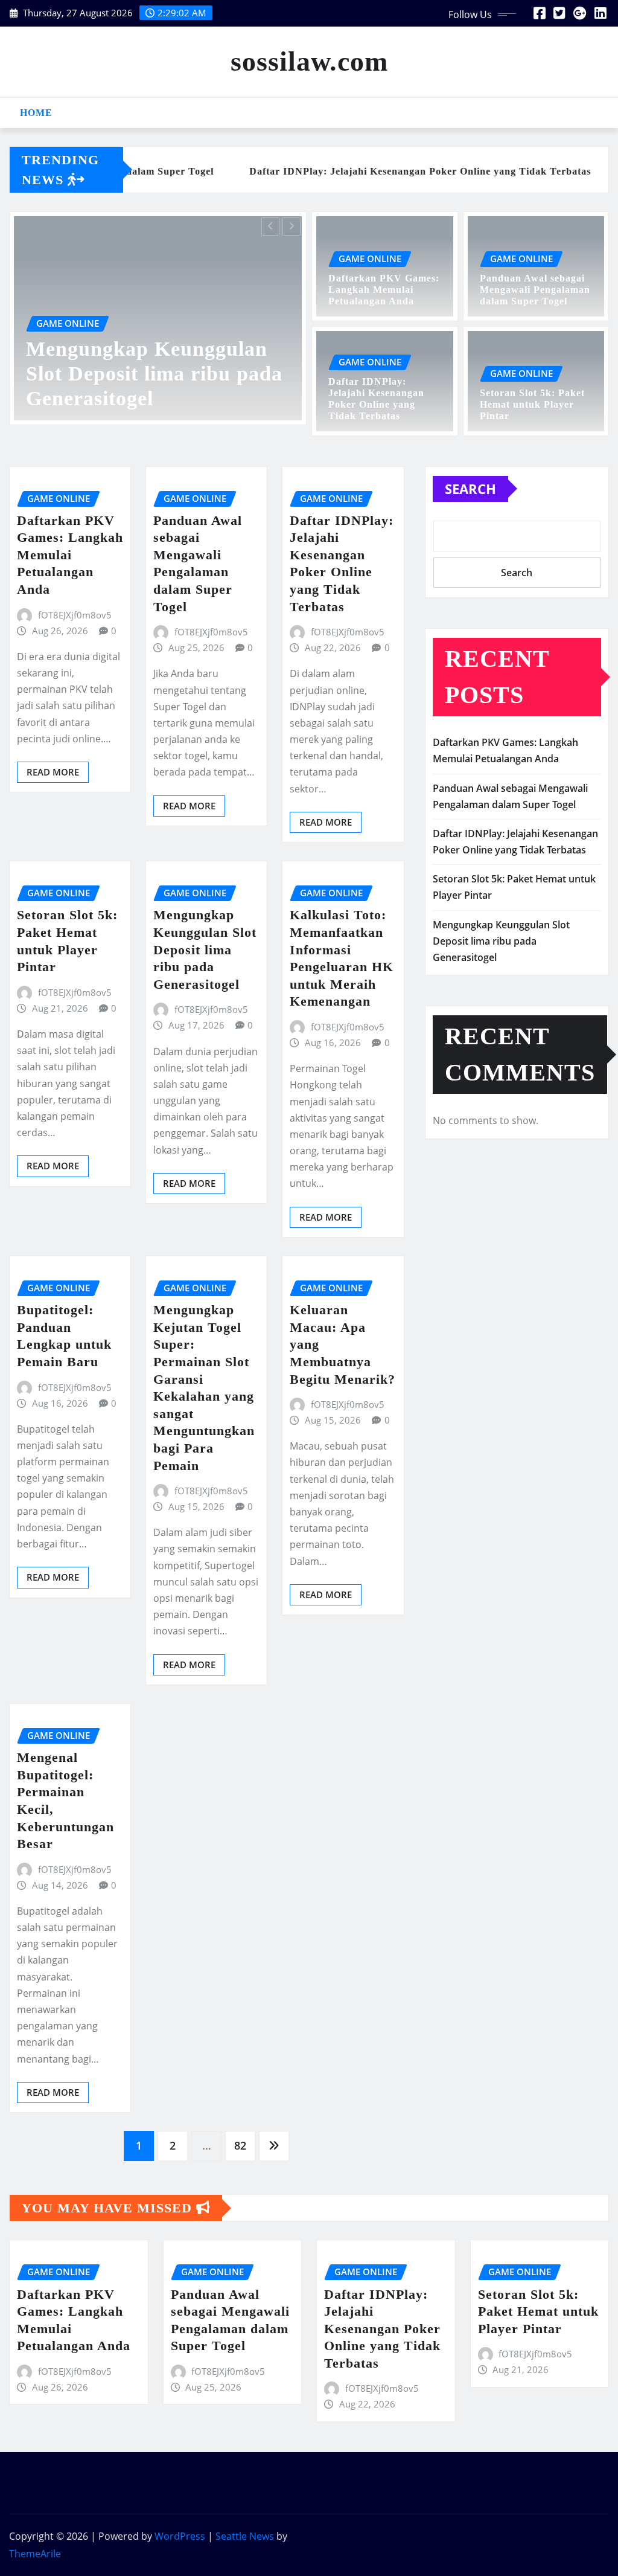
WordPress (180, 2536)
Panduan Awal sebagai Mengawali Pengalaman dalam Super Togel (535, 290)
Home (36, 113)
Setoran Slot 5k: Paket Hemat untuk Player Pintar (532, 404)
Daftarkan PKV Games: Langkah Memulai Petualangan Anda (142, 374)
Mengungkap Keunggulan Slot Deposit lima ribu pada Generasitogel (205, 949)
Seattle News (245, 2536)
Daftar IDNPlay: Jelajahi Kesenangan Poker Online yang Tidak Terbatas (382, 2329)
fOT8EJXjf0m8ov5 (75, 615)
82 (240, 2145)
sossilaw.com (309, 61)
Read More (53, 772)
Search (470, 489)
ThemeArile (35, 2554)
